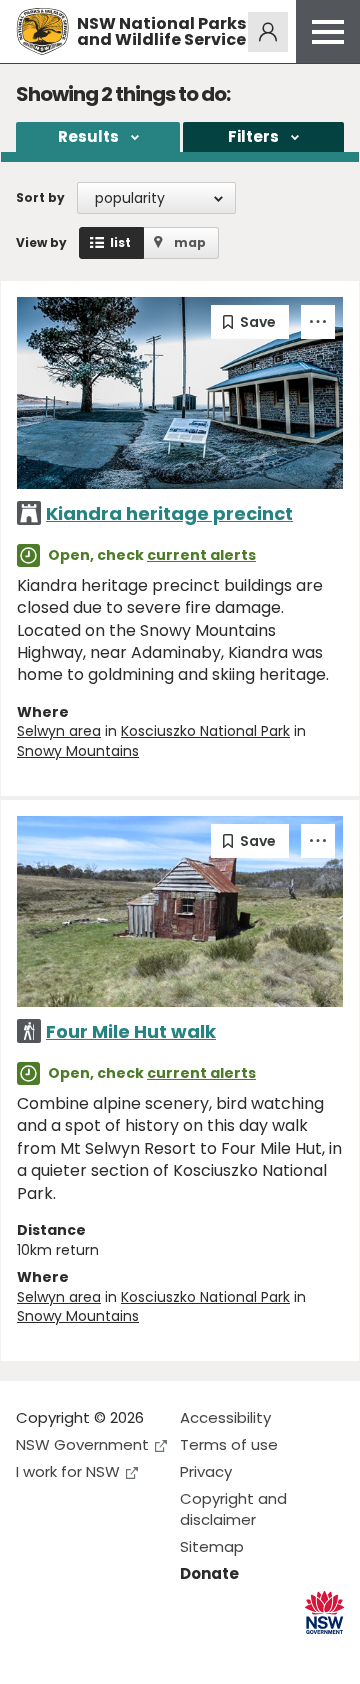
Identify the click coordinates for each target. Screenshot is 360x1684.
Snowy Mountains (78, 751)
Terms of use (229, 1444)
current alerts (201, 555)
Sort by (40, 197)
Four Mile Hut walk (131, 1031)
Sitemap (212, 1546)
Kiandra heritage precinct (169, 513)
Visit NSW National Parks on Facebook (34, 1652)
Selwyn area (59, 731)
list (120, 242)
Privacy (206, 1471)
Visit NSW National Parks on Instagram (77, 1652)
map (190, 242)
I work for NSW (68, 1471)
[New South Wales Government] (324, 1612)
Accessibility (225, 1417)
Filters (253, 136)
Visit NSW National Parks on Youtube (120, 1652)
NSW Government (82, 1444)
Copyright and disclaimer (233, 1509)
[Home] (42, 31)
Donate (209, 1573)
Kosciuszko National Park (205, 731)
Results (88, 136)
